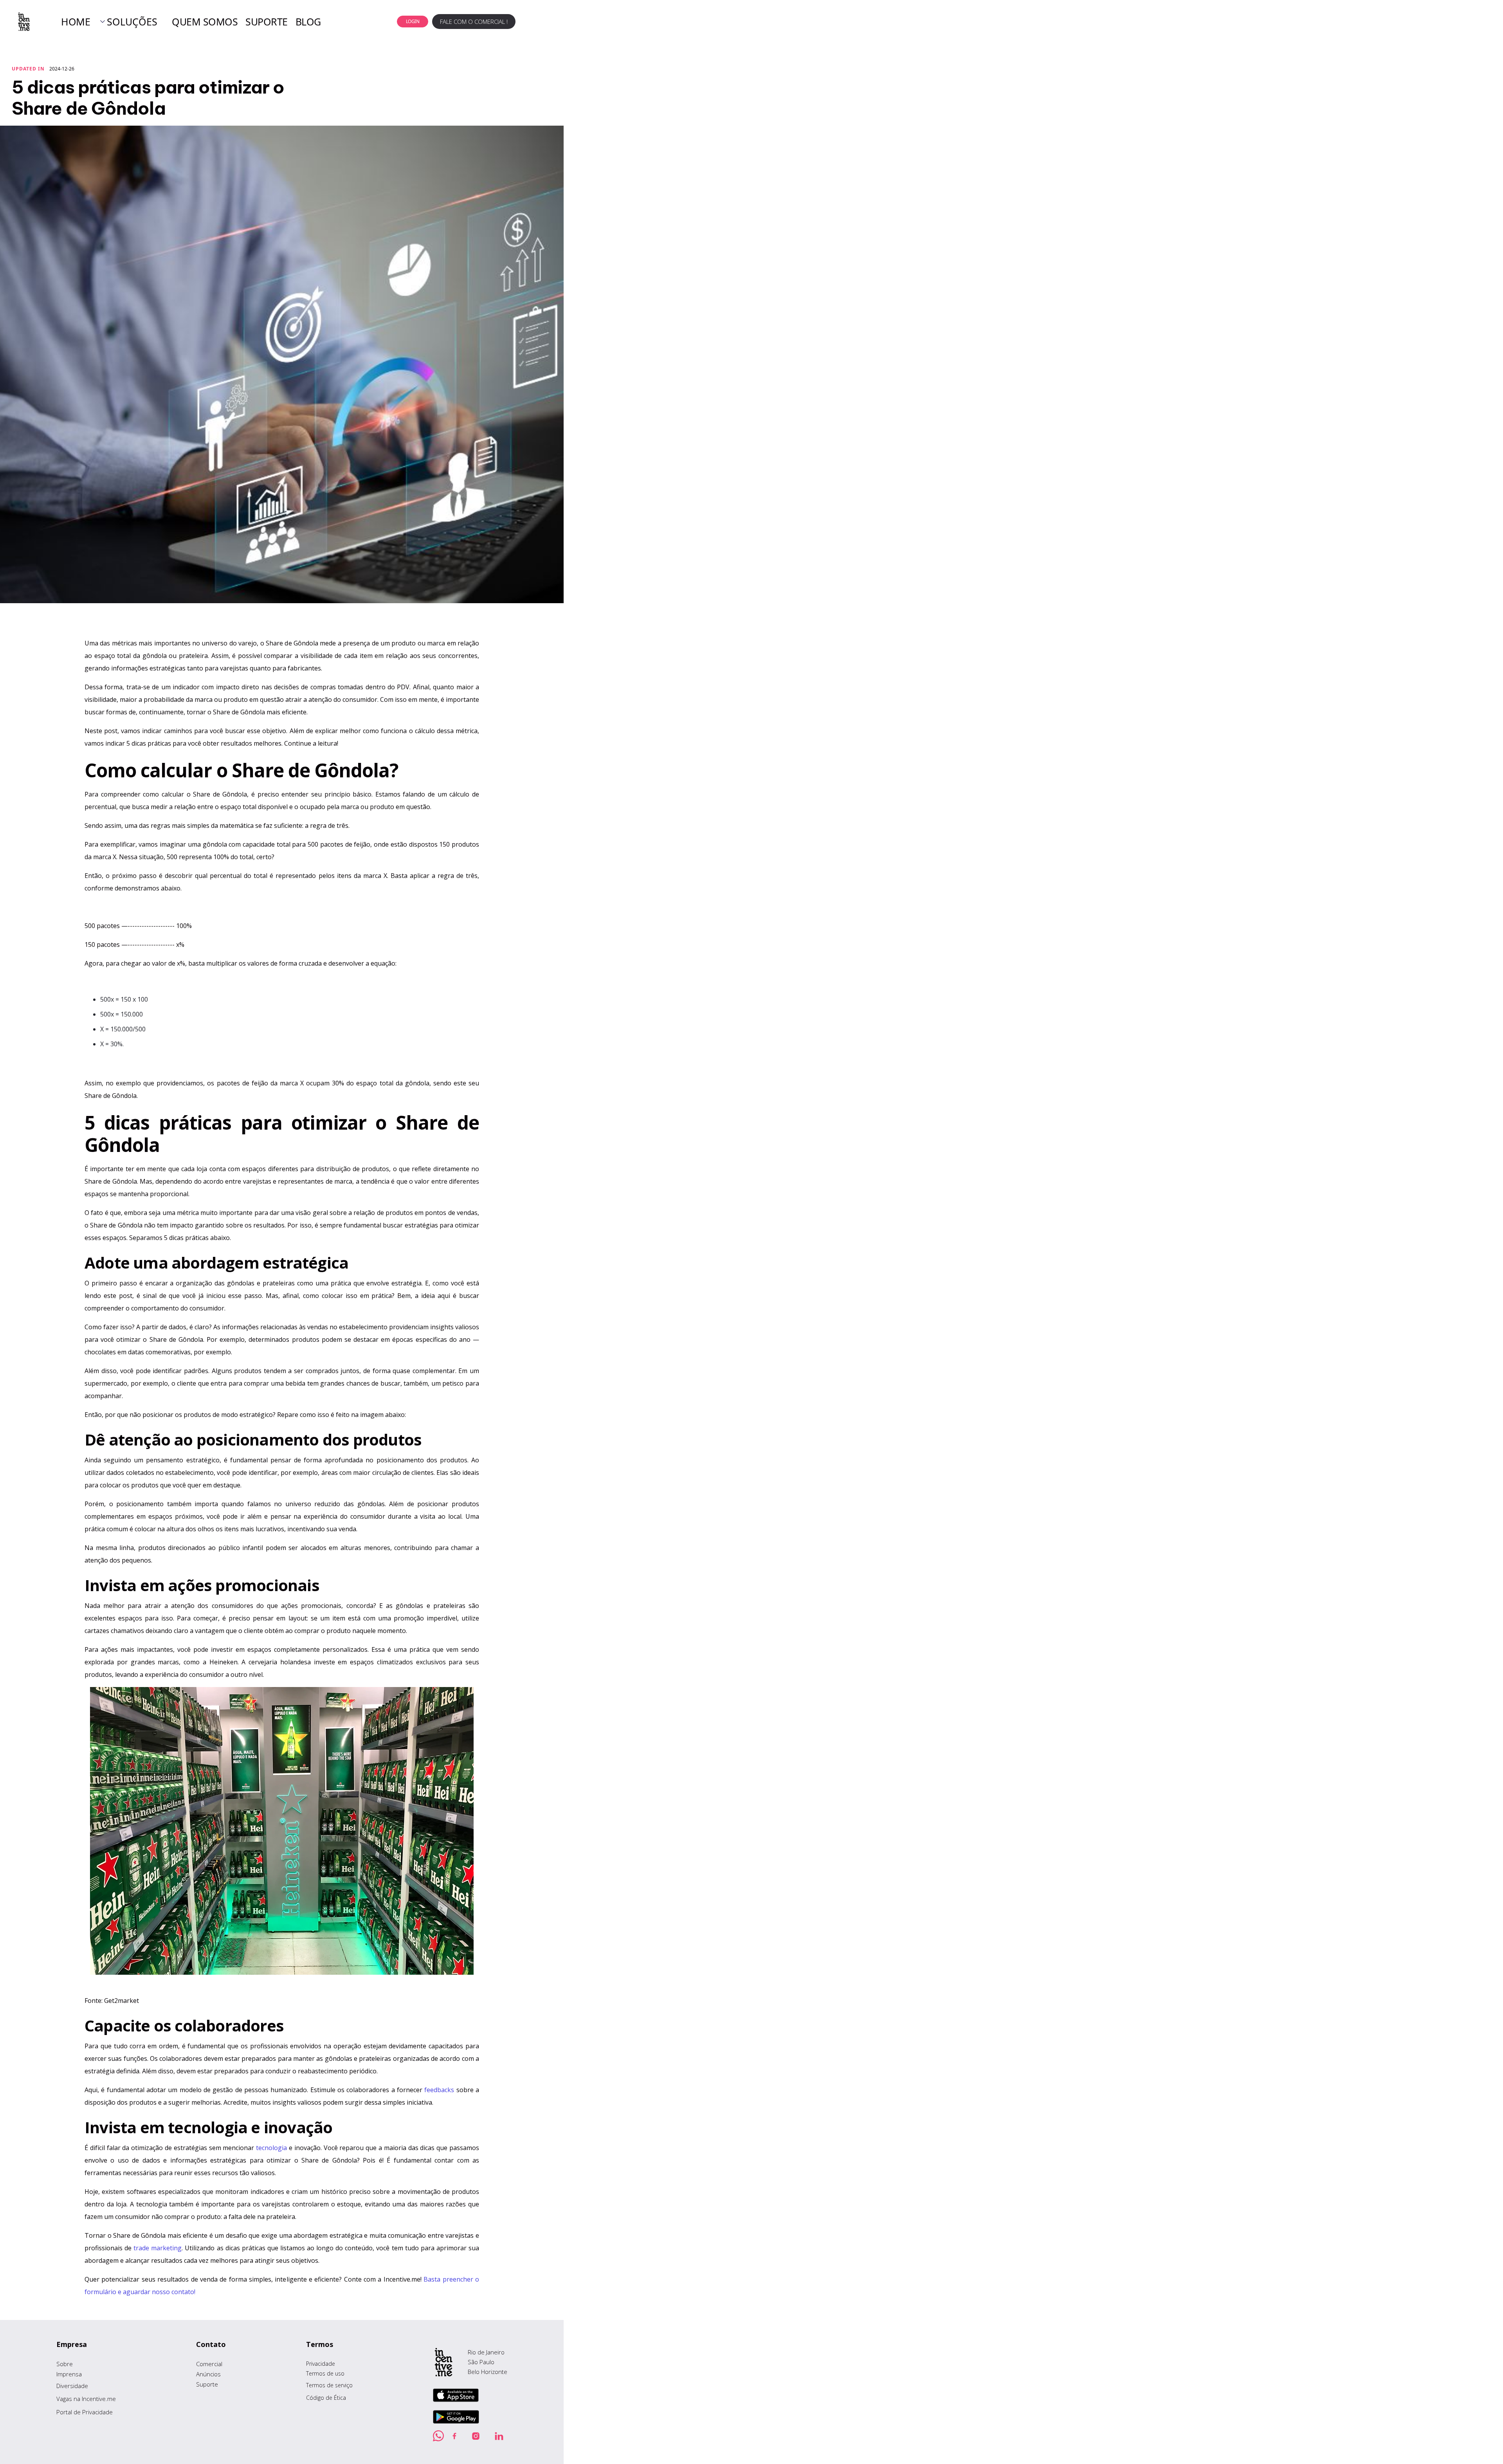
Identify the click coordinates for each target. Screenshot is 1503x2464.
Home (76, 22)
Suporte (267, 22)
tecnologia (271, 2148)
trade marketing (158, 2248)
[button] (128, 22)
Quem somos (205, 22)
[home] (23, 22)
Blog (308, 22)
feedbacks (439, 2090)
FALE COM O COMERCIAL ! (474, 22)
